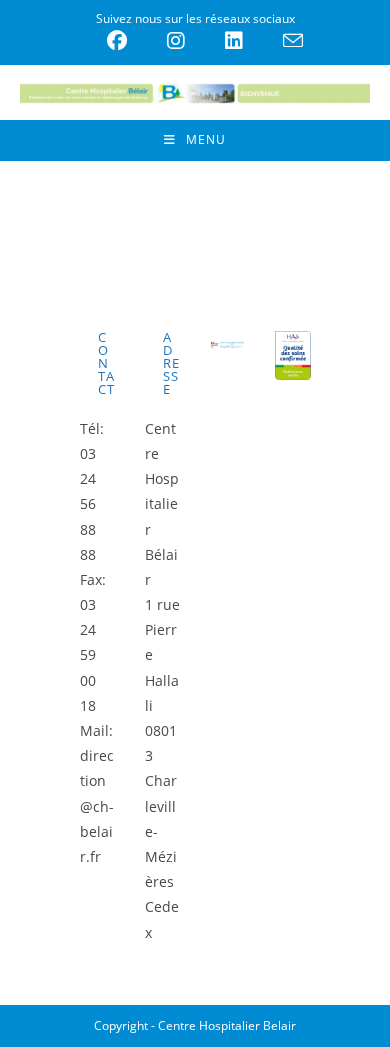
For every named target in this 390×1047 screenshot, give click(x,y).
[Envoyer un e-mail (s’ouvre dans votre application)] (283, 40)
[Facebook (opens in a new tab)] (117, 41)
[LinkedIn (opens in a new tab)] (234, 41)
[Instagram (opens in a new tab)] (176, 41)
